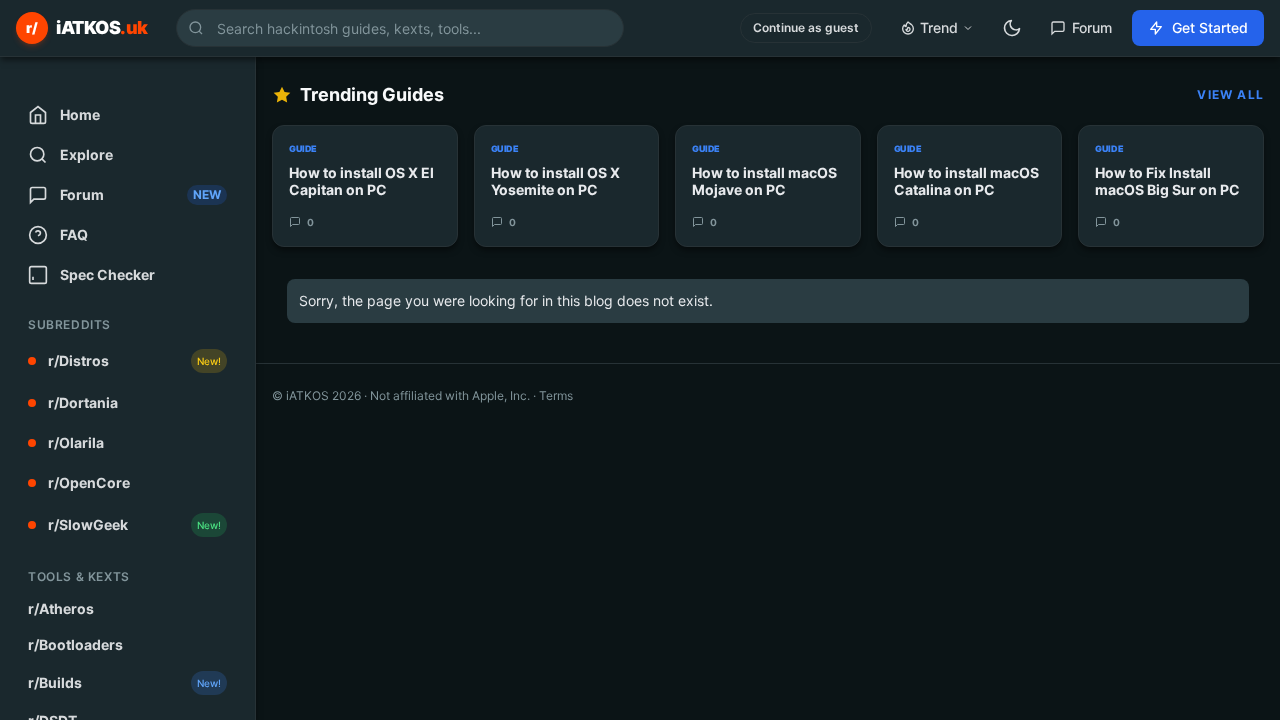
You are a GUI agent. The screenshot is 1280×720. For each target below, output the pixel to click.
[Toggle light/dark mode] (1012, 28)
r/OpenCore (89, 482)
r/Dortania (83, 402)
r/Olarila (76, 442)
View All (1230, 94)
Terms (556, 395)
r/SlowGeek (134, 524)
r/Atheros (61, 608)
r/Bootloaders (75, 644)
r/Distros (134, 360)
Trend (939, 27)
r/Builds (124, 682)
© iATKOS (316, 395)
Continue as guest (806, 27)
